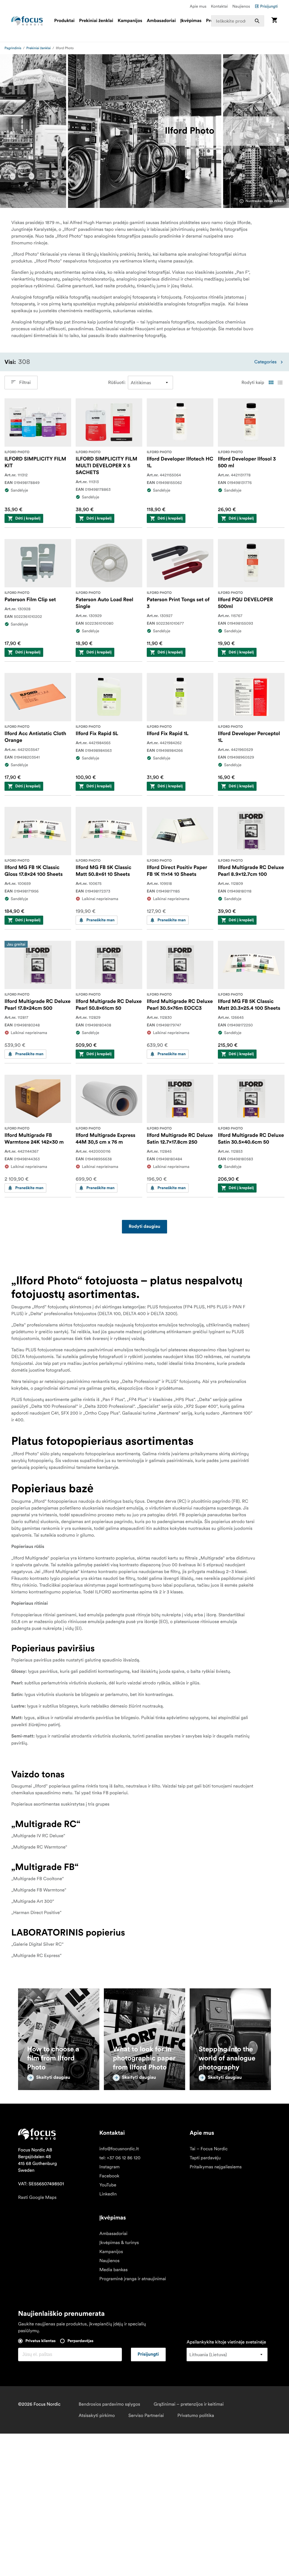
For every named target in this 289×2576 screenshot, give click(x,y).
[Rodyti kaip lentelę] (271, 383)
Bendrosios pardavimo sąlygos (109, 2404)
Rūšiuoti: (117, 383)
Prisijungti (269, 6)
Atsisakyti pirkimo (97, 2416)
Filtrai (25, 383)
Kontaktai (219, 6)
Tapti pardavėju (205, 2158)
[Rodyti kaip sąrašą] (280, 383)
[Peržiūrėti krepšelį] (274, 21)
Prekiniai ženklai (96, 21)
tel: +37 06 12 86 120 (120, 2158)
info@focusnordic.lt (119, 2149)
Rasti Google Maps (37, 2197)
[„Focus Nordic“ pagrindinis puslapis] (27, 21)
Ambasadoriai (161, 21)
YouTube (108, 2185)
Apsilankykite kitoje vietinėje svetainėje (226, 2342)
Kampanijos (130, 21)
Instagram (110, 2167)
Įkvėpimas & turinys (119, 2243)
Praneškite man (100, 920)
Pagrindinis (13, 48)
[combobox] (238, 21)
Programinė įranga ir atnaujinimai (133, 2279)
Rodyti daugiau (144, 1227)
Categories (265, 362)
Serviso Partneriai (146, 2416)
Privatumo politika (196, 2416)
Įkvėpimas (191, 21)
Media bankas (113, 2270)
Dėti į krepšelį (28, 518)
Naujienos (241, 6)
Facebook (109, 2176)
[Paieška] (257, 21)
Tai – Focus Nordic (209, 2149)
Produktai (64, 21)
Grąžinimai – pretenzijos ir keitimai (189, 2404)
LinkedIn (108, 2194)
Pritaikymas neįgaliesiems (216, 2167)
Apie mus (198, 6)
